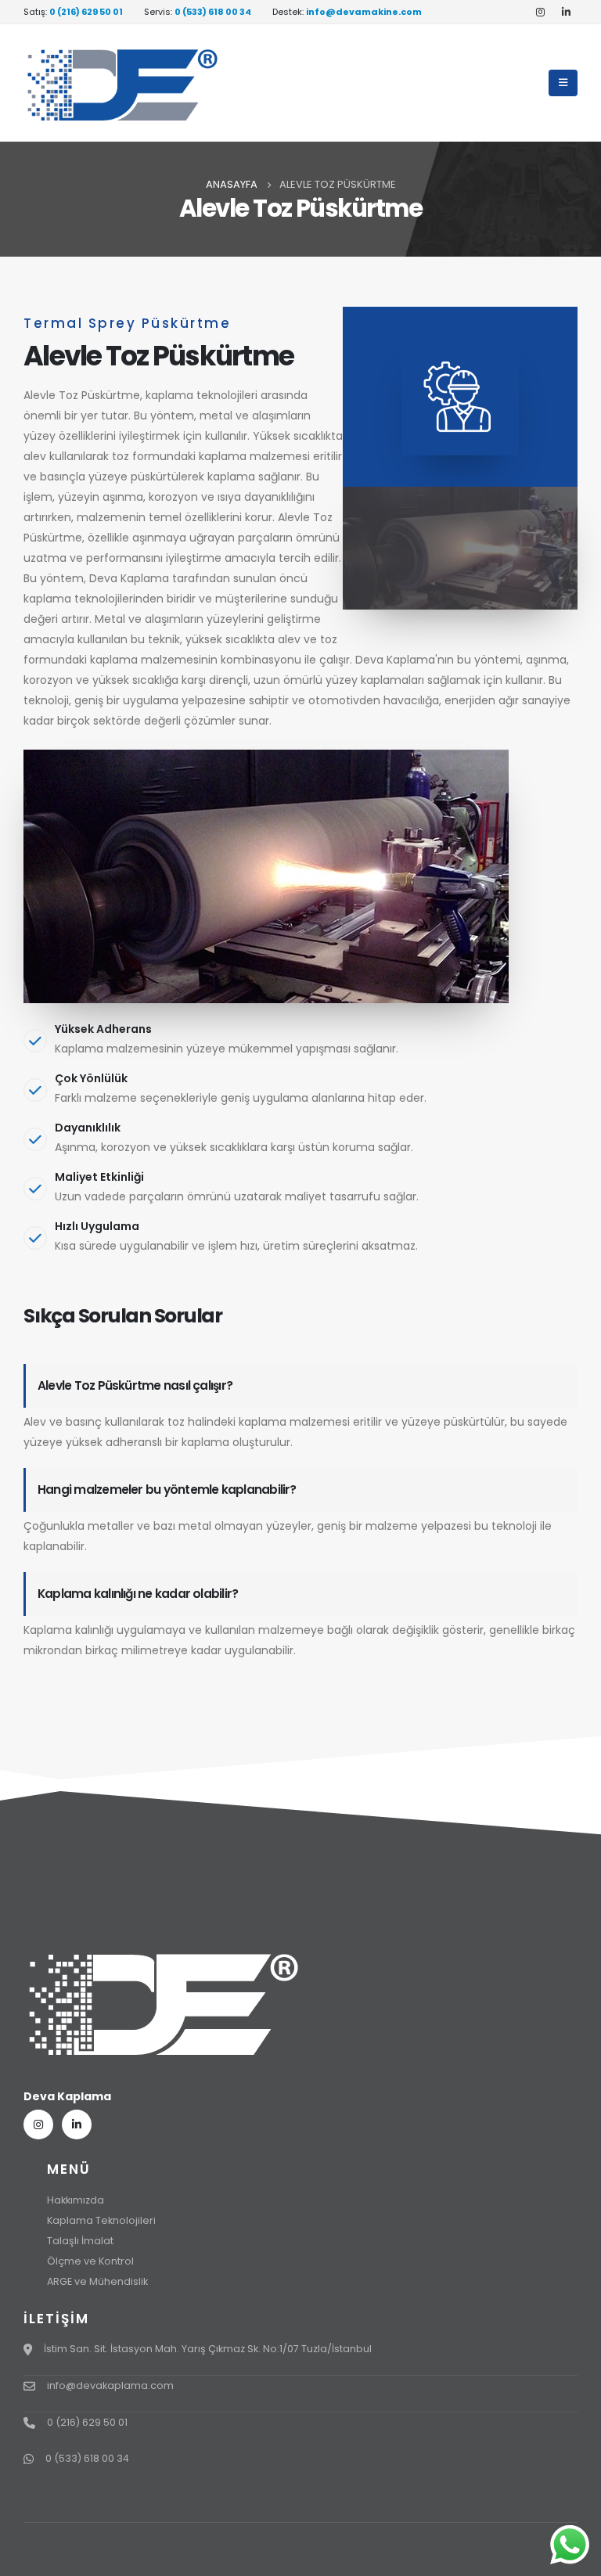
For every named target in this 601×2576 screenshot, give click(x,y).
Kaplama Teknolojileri (101, 2220)
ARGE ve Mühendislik (97, 2281)
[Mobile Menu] (563, 83)
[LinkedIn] (566, 12)
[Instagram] (540, 12)
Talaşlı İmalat (80, 2241)
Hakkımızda (76, 2200)
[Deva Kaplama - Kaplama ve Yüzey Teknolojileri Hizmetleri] (121, 83)
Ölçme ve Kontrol (90, 2261)
